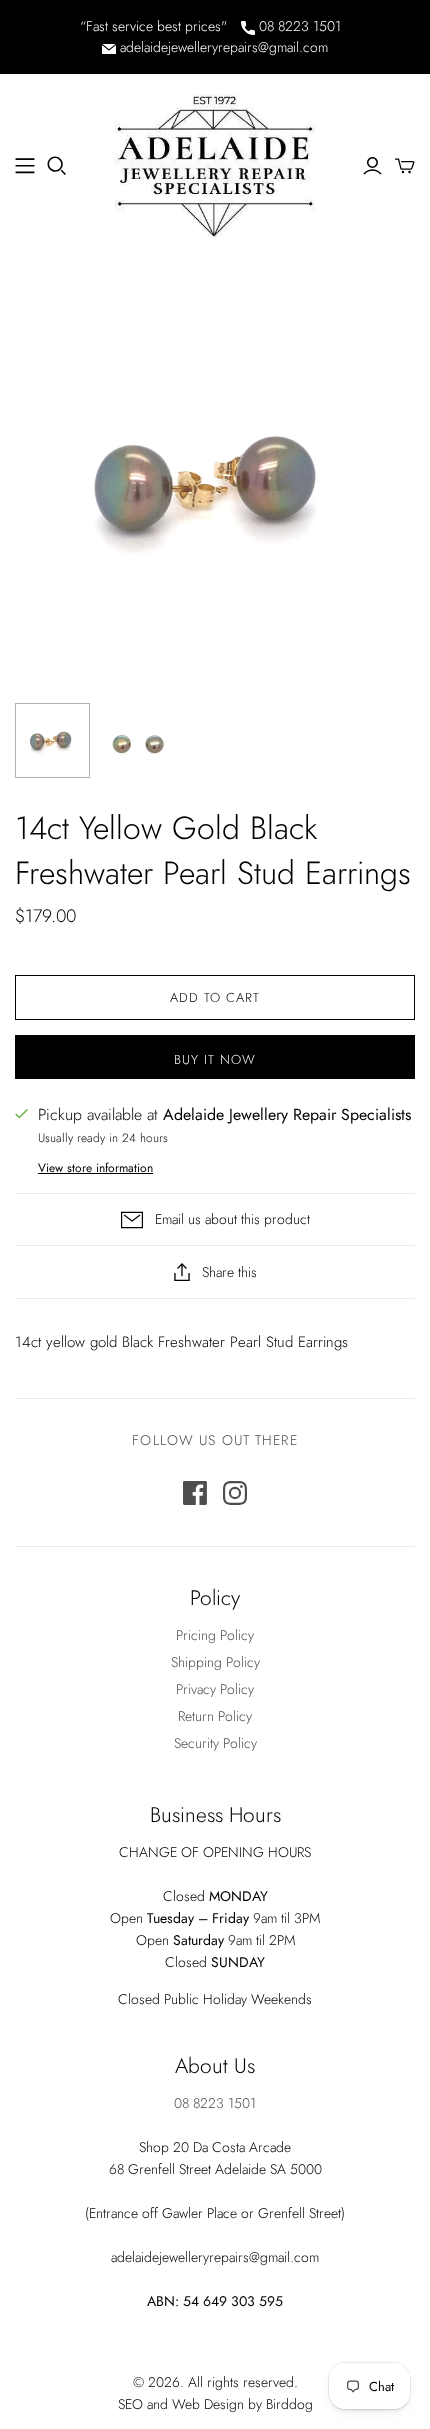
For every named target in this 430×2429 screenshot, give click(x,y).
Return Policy (215, 1716)
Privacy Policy (215, 1689)
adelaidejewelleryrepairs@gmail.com (222, 47)
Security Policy (215, 1743)
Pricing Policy (215, 1635)
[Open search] (57, 166)
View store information (95, 1168)
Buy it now (215, 1059)
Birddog (289, 2404)
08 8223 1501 (298, 26)
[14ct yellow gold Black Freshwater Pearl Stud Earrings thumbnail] (52, 740)
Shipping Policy (215, 1662)
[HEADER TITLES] (25, 166)
